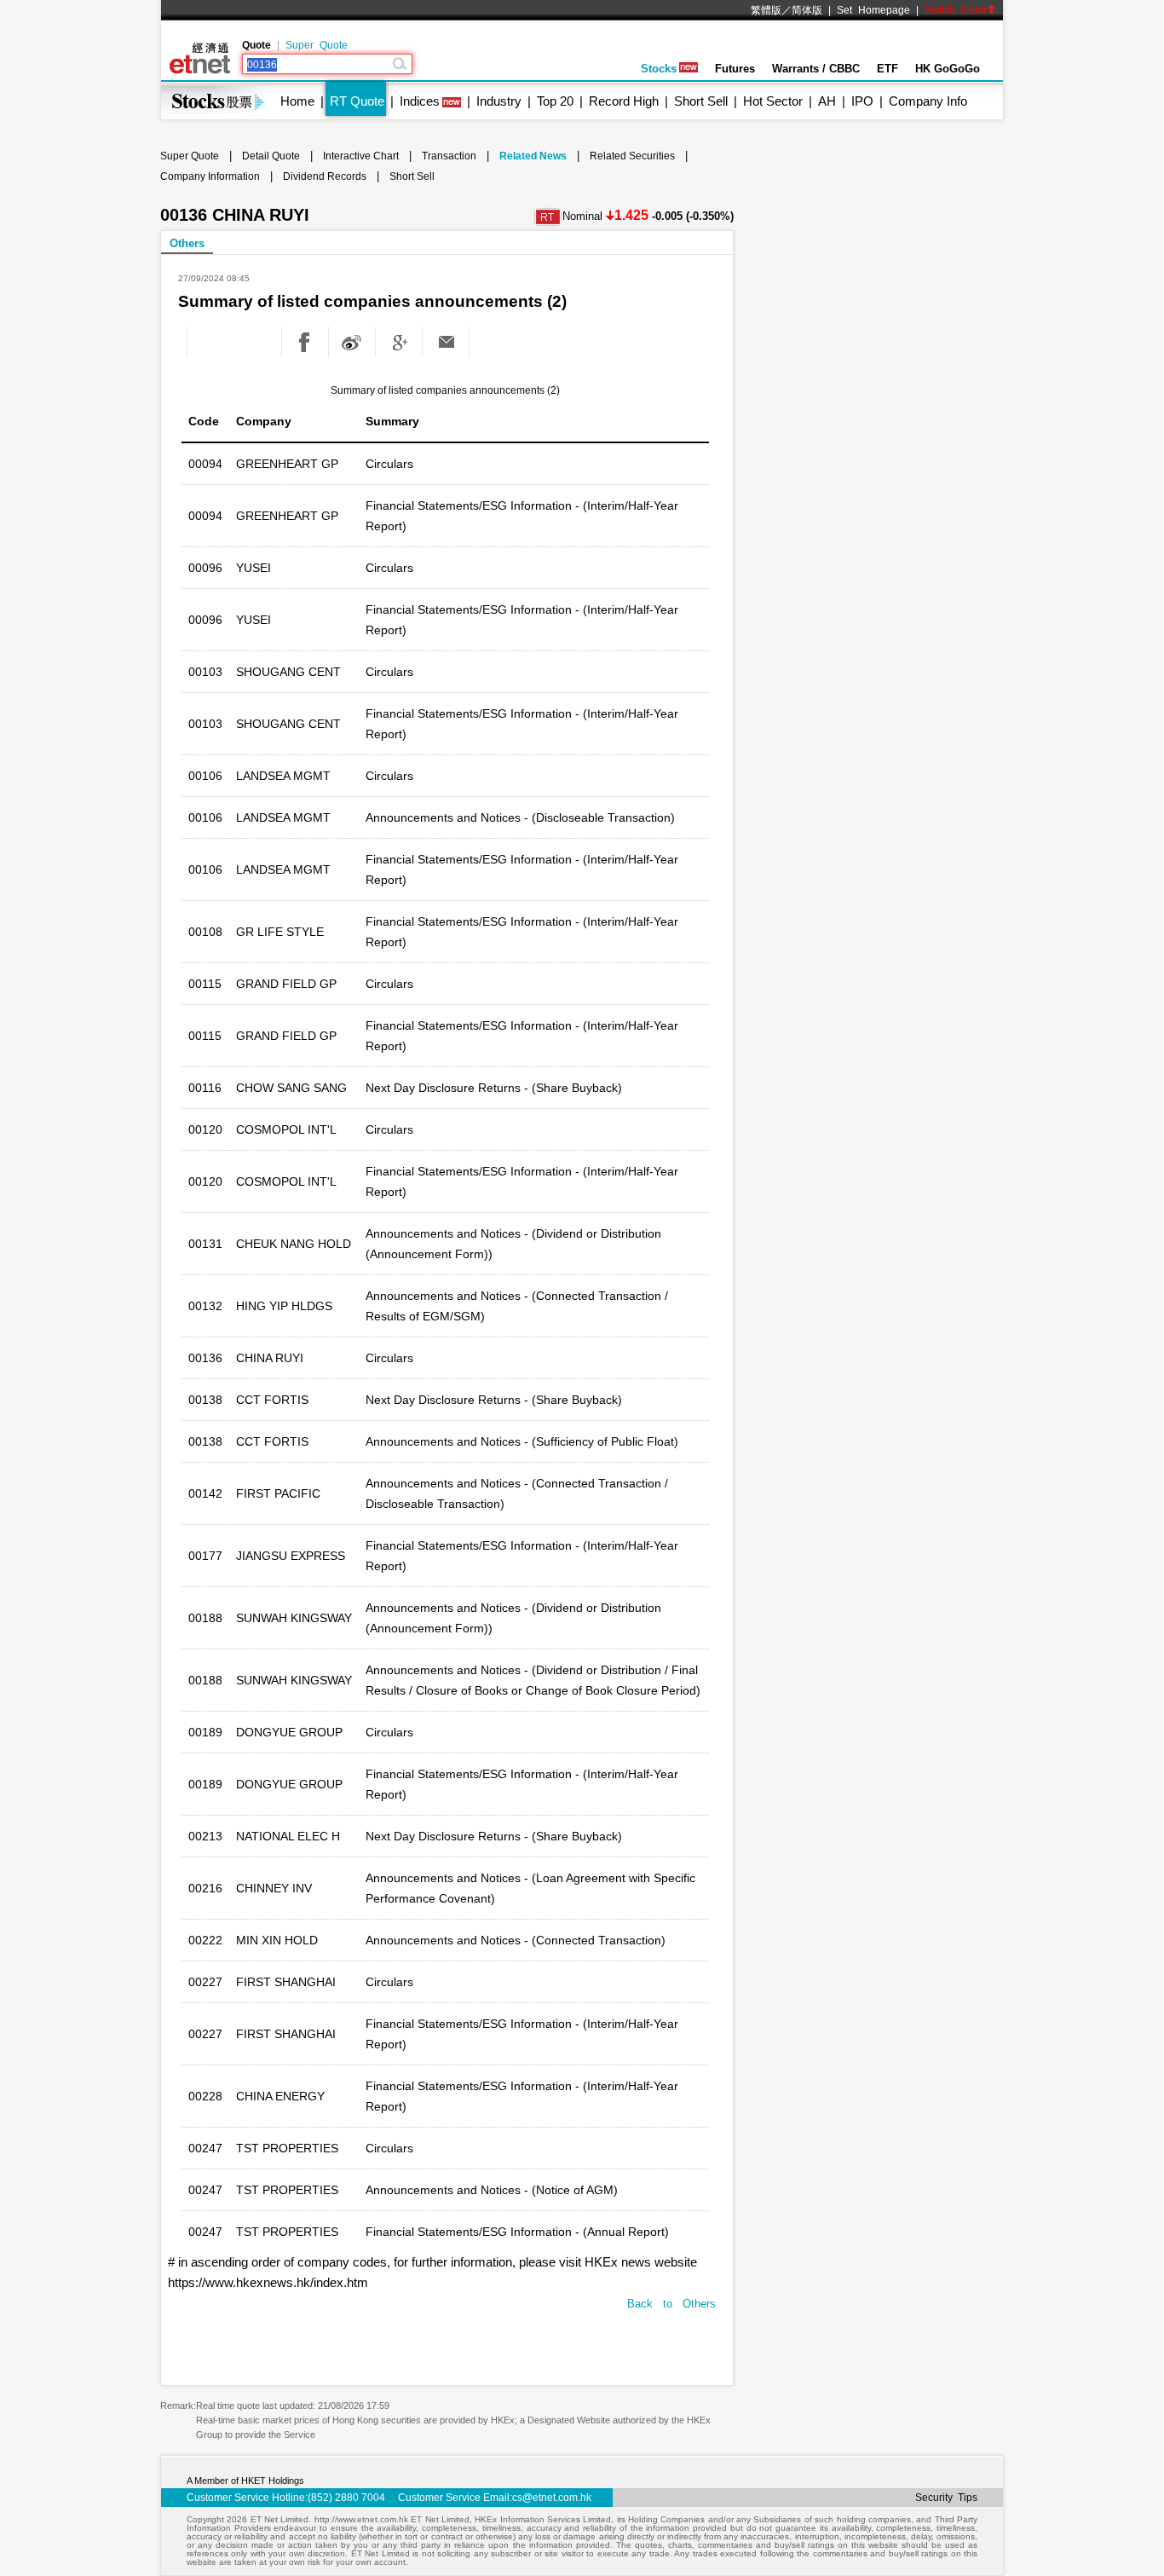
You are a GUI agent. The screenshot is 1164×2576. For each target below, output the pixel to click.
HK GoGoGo (948, 69)
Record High (624, 101)
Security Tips (946, 2498)
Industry (499, 101)
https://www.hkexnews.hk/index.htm (268, 2282)
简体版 (807, 10)
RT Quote (357, 101)
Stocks (659, 69)
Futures (735, 69)
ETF (887, 69)
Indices (420, 101)
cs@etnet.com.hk (552, 2498)
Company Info (928, 101)
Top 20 (555, 101)
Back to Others (671, 2304)
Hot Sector (773, 101)
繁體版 (766, 10)
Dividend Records (325, 176)
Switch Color (956, 10)
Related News (533, 156)
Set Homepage (873, 10)
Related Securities (632, 156)
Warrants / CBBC (816, 69)
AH (827, 101)
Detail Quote (271, 156)
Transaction (449, 156)
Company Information (210, 176)
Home (297, 101)
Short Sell (701, 101)
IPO (862, 101)
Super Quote (317, 45)
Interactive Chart (361, 156)
